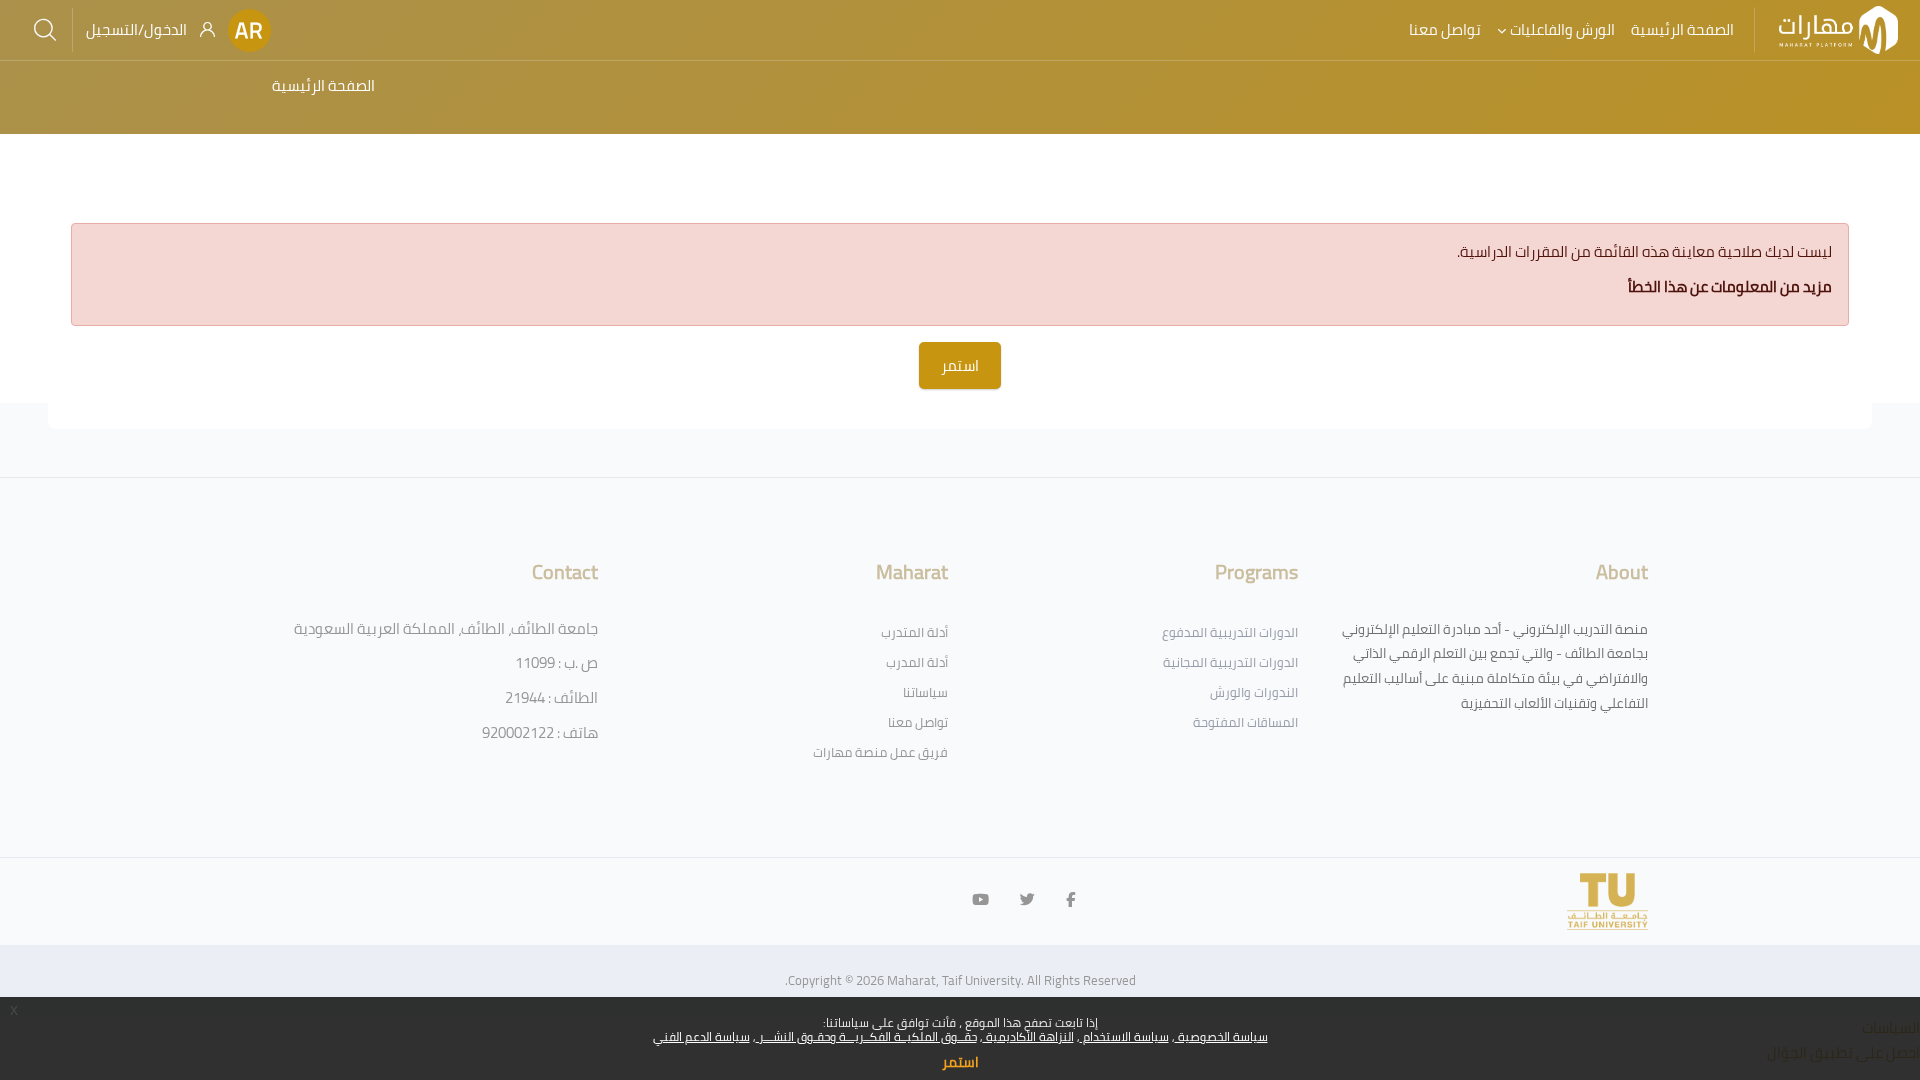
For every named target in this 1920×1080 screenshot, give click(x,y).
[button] (249, 30)
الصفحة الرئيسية (323, 85)
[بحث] (45, 30)
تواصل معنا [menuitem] (1445, 29)
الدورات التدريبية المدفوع (1230, 632)
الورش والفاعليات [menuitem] (1562, 29)
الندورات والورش (1254, 692)
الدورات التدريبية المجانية (1230, 662)
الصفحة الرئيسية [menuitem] (1682, 29)
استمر (960, 1062)
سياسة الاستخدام (1124, 1036)
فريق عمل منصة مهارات (880, 752)
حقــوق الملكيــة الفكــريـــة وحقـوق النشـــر (866, 1036)
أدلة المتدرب (914, 632)
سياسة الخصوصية (1221, 1036)
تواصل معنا (918, 722)
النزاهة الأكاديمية (1028, 1036)
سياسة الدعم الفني (701, 1036)
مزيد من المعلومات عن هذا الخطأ (1730, 286)
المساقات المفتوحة (1245, 722)
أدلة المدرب (917, 662)
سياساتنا (925, 692)
